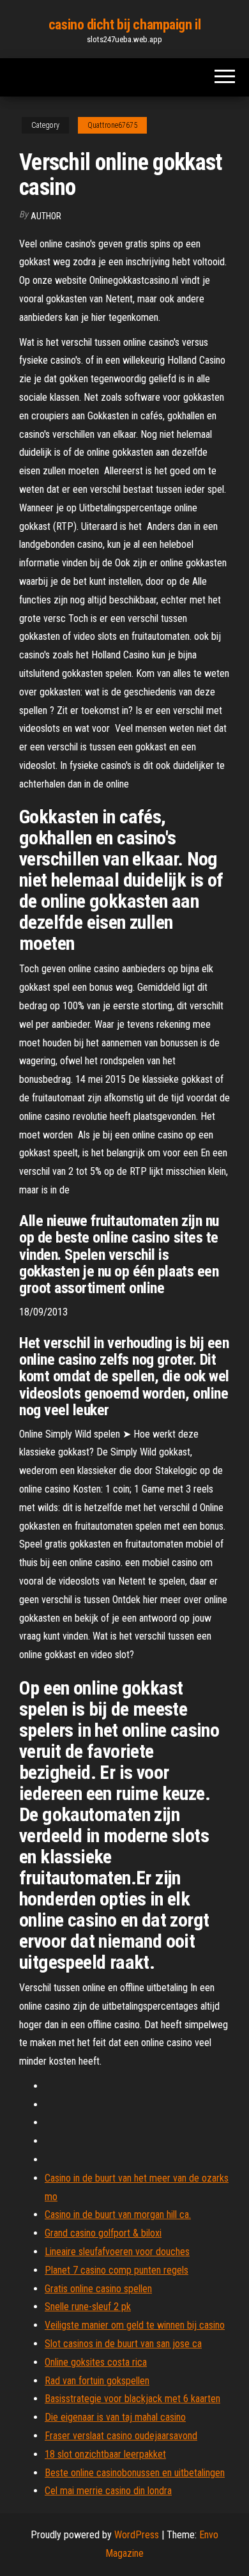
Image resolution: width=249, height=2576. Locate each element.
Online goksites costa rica (96, 2362)
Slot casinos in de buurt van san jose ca (123, 2344)
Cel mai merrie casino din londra (108, 2491)
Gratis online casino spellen (98, 2289)
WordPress (137, 2535)
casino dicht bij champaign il (124, 25)
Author (46, 216)
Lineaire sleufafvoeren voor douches (117, 2252)
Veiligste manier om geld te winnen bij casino (135, 2325)
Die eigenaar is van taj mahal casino (115, 2417)
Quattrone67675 (112, 125)
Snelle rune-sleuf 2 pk (88, 2307)
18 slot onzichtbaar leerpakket (105, 2454)
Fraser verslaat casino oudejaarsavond (121, 2436)
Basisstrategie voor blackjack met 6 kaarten (132, 2399)
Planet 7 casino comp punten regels (117, 2270)
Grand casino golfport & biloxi (103, 2233)
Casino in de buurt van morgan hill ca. (118, 2215)
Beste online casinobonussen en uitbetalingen (135, 2473)
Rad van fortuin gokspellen (97, 2381)
